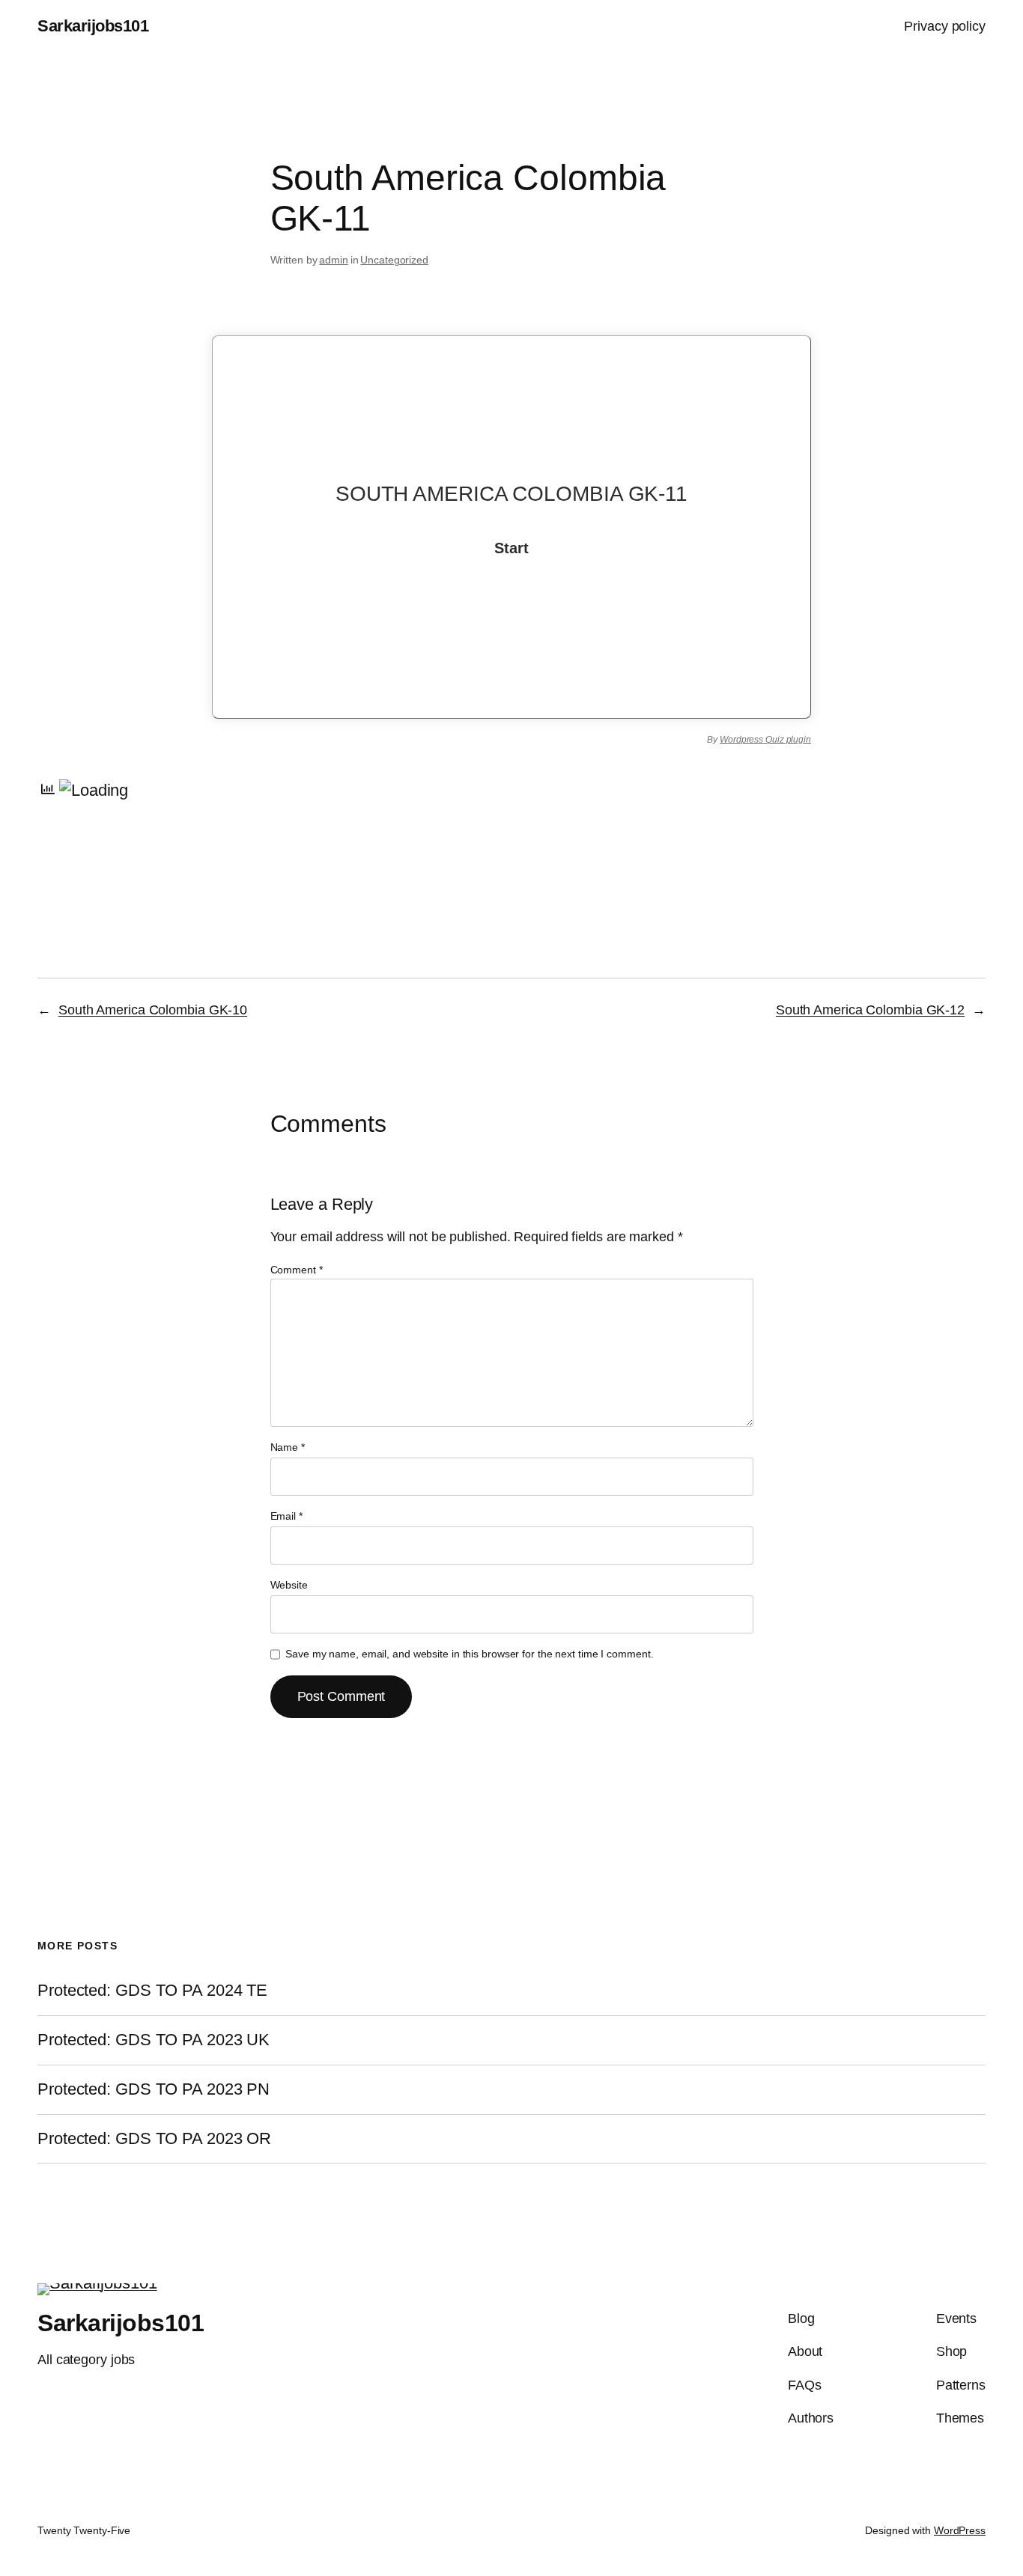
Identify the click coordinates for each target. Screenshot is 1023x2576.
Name (288, 1447)
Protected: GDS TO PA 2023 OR (154, 2139)
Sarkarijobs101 (93, 26)
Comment (297, 1270)
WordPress (960, 2530)
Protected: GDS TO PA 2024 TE (152, 1991)
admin (334, 260)
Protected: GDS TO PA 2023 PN (154, 2089)
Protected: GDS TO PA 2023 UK (154, 2040)
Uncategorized (394, 260)
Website (289, 1585)
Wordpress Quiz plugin (765, 740)
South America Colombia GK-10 (153, 1010)
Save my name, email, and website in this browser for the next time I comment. (469, 1654)
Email (286, 1516)
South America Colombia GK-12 (870, 1010)
